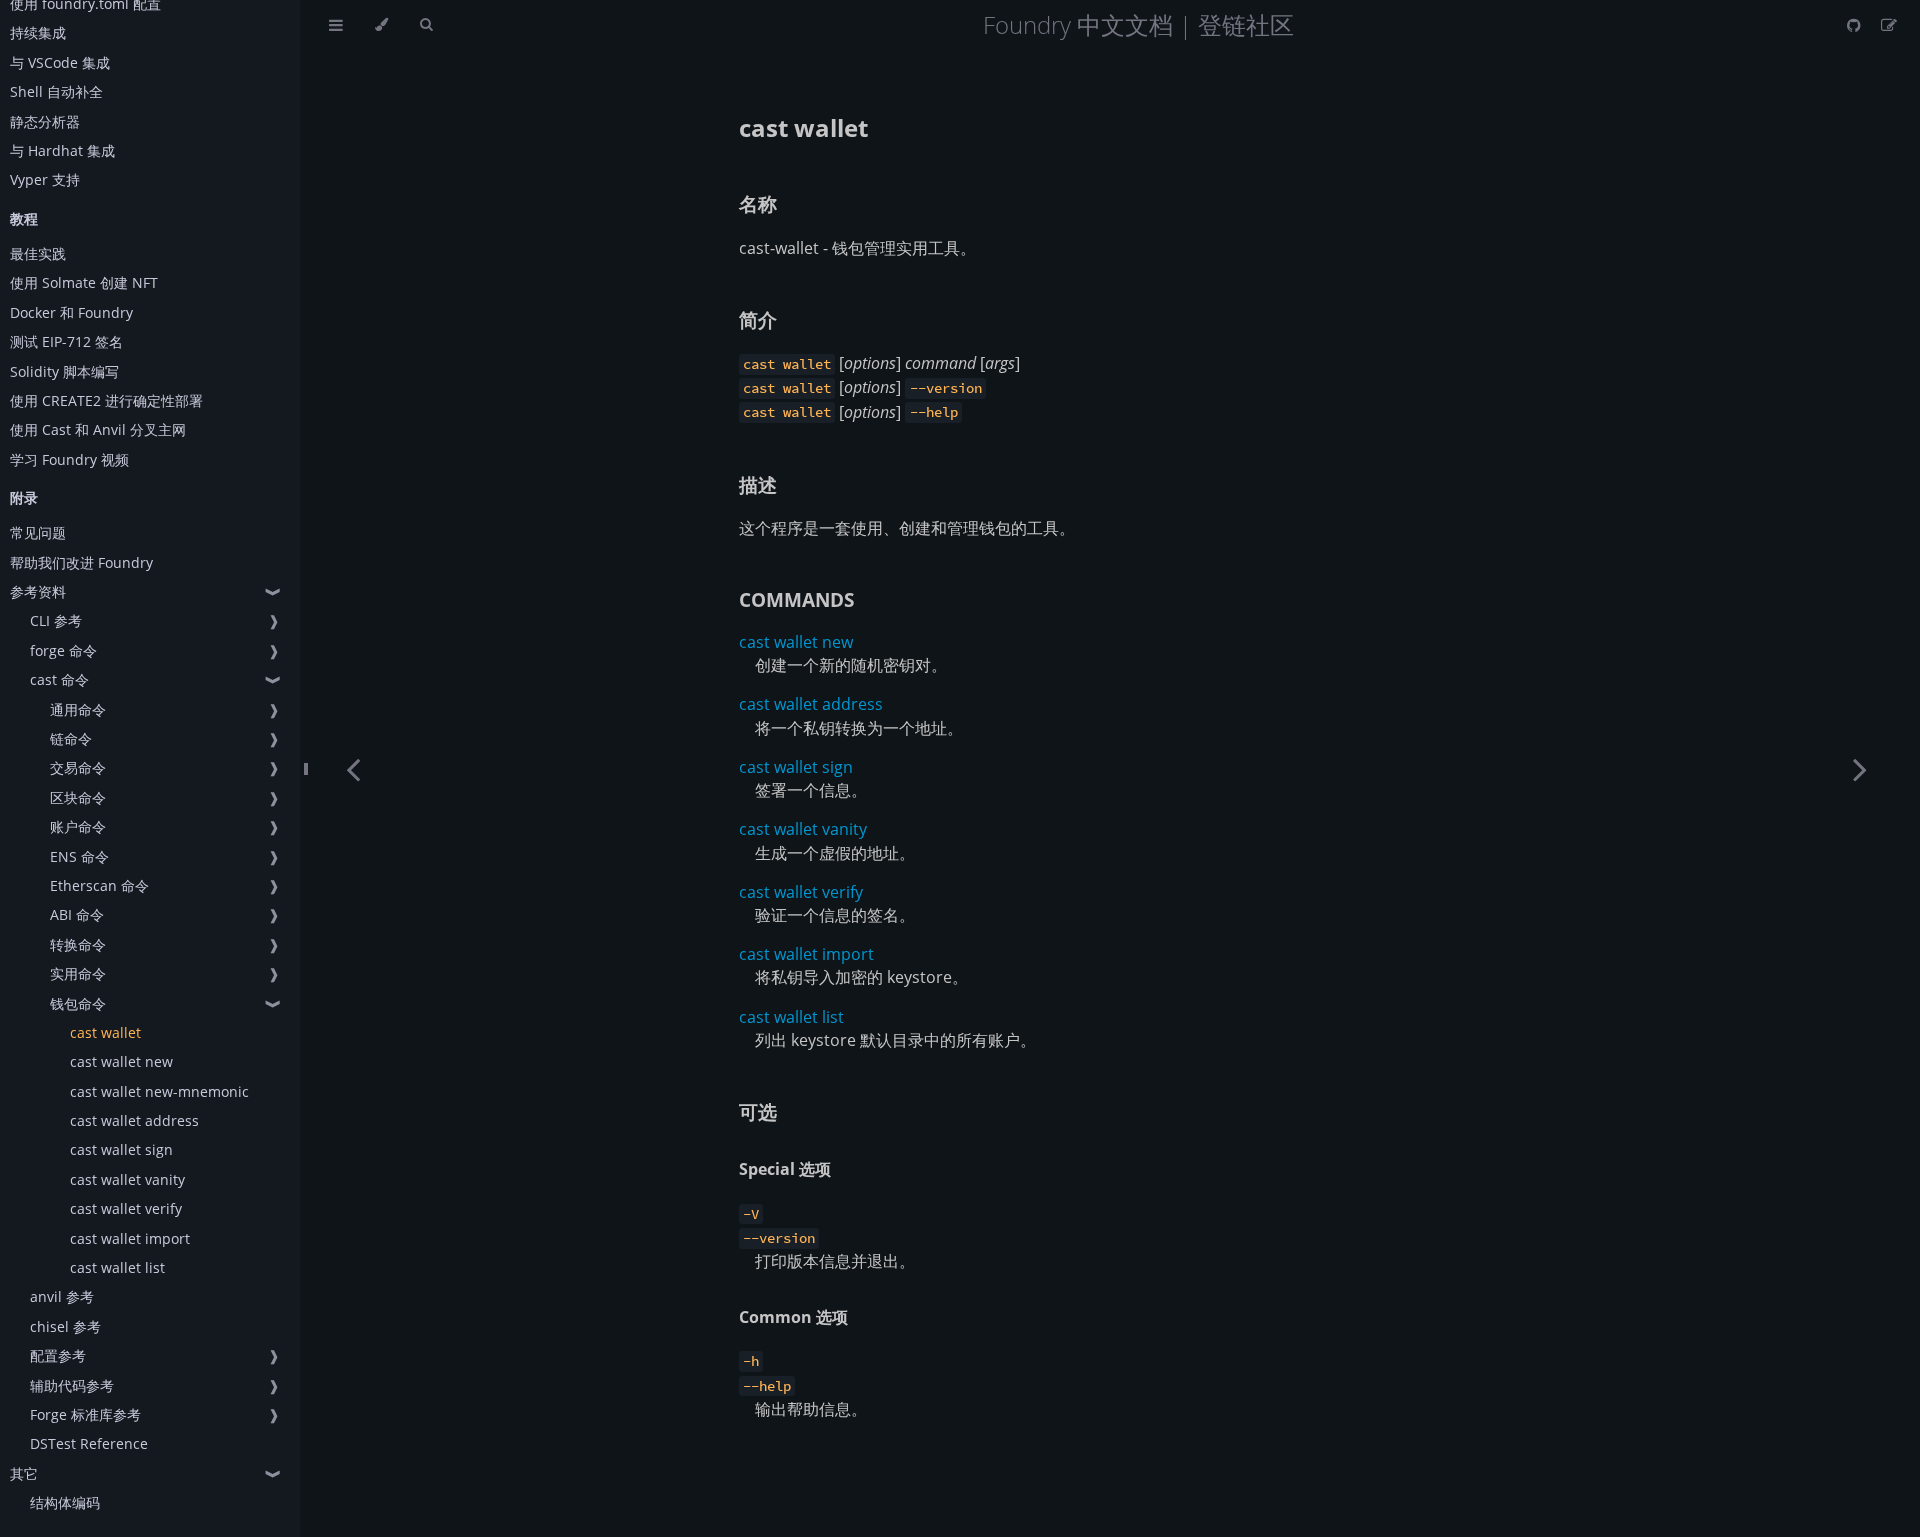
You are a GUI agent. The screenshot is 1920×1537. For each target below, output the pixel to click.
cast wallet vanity (127, 1179)
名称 (758, 203)
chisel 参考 (65, 1326)
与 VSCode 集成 (60, 62)
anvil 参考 (62, 1296)
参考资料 (38, 591)
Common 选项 (793, 1317)
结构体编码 (65, 1502)
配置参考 (58, 1355)
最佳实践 (38, 253)
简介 (758, 319)
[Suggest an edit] (1889, 25)
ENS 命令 (79, 856)
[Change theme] (381, 25)
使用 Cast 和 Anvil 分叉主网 (98, 429)
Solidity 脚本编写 (64, 371)
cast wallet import (130, 1238)
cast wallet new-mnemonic (159, 1091)
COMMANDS (796, 599)
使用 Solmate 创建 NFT (84, 282)
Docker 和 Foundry (71, 312)
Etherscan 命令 (99, 885)
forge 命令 (63, 650)
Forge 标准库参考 (85, 1414)
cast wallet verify (126, 1208)
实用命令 (78, 973)
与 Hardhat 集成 (62, 150)
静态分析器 (45, 121)
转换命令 (78, 944)
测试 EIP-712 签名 (66, 341)
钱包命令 (78, 1003)
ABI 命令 (77, 914)
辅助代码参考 (72, 1385)
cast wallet (105, 1032)
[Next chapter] (1860, 768)
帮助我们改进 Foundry (81, 562)
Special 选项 (785, 1169)
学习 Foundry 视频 (69, 459)
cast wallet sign (121, 1149)
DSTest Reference (89, 1443)
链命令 (71, 738)
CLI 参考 (56, 620)
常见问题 (38, 532)
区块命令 (78, 797)
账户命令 (78, 826)
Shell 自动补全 (56, 91)
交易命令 (78, 767)
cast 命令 (59, 679)
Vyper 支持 (45, 179)
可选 (758, 1111)
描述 (758, 484)
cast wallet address (134, 1120)
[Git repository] (1856, 25)
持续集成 (38, 32)
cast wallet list (117, 1267)
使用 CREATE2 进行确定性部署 (106, 400)
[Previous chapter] (353, 768)
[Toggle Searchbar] (426, 25)
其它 (24, 1473)
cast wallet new (121, 1061)
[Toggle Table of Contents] (336, 25)
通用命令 (78, 709)
